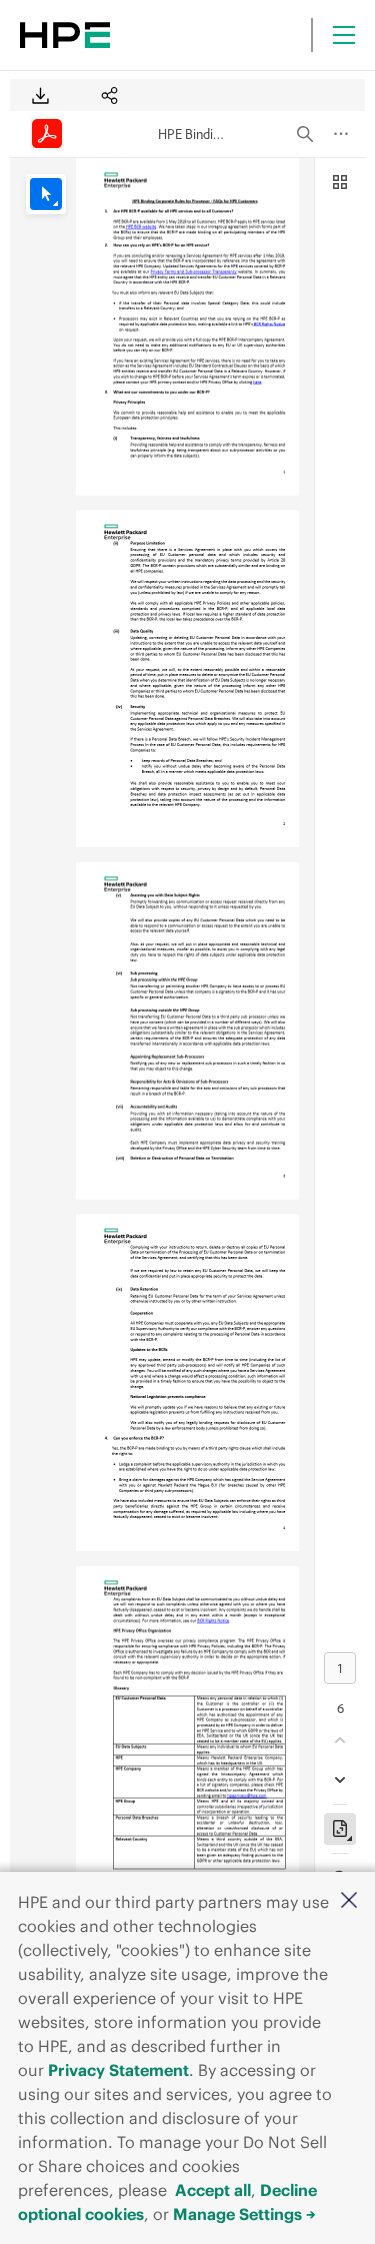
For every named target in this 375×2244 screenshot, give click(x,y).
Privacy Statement (118, 2070)
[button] (349, 1901)
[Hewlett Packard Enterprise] (65, 35)
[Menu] (344, 35)
